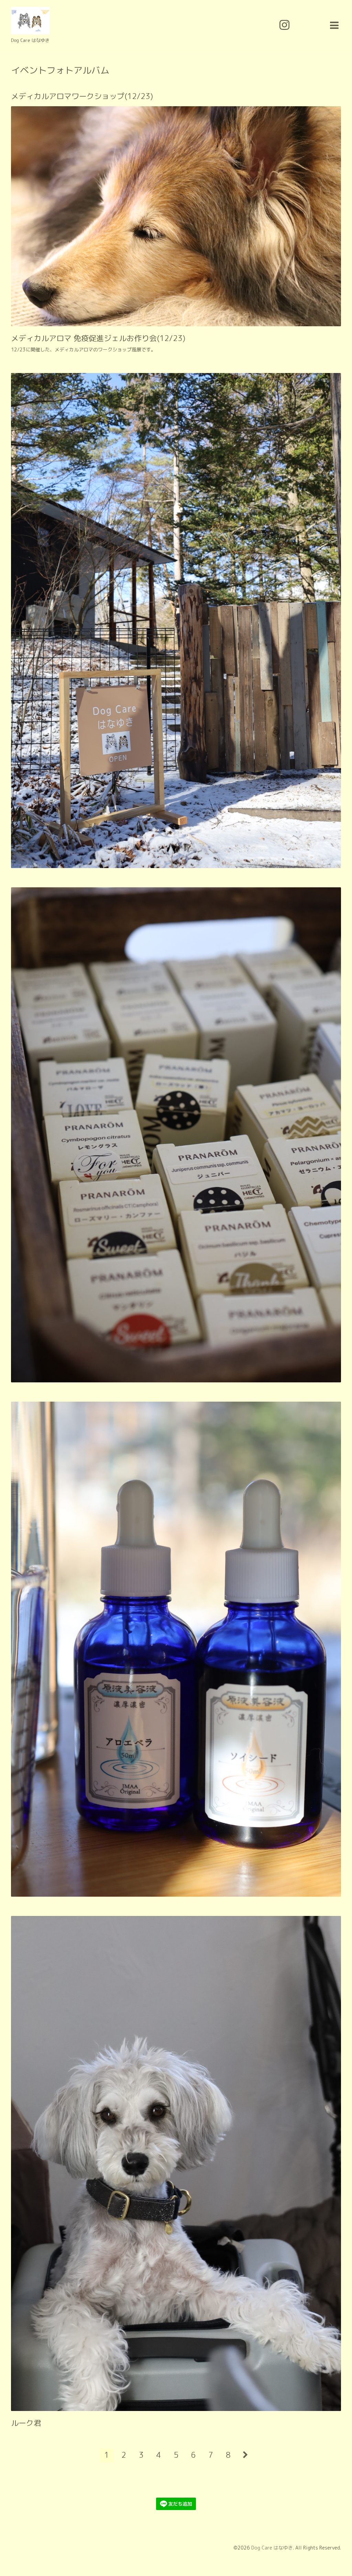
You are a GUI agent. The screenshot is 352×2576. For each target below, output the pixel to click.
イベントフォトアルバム (60, 70)
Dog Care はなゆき (272, 2548)
